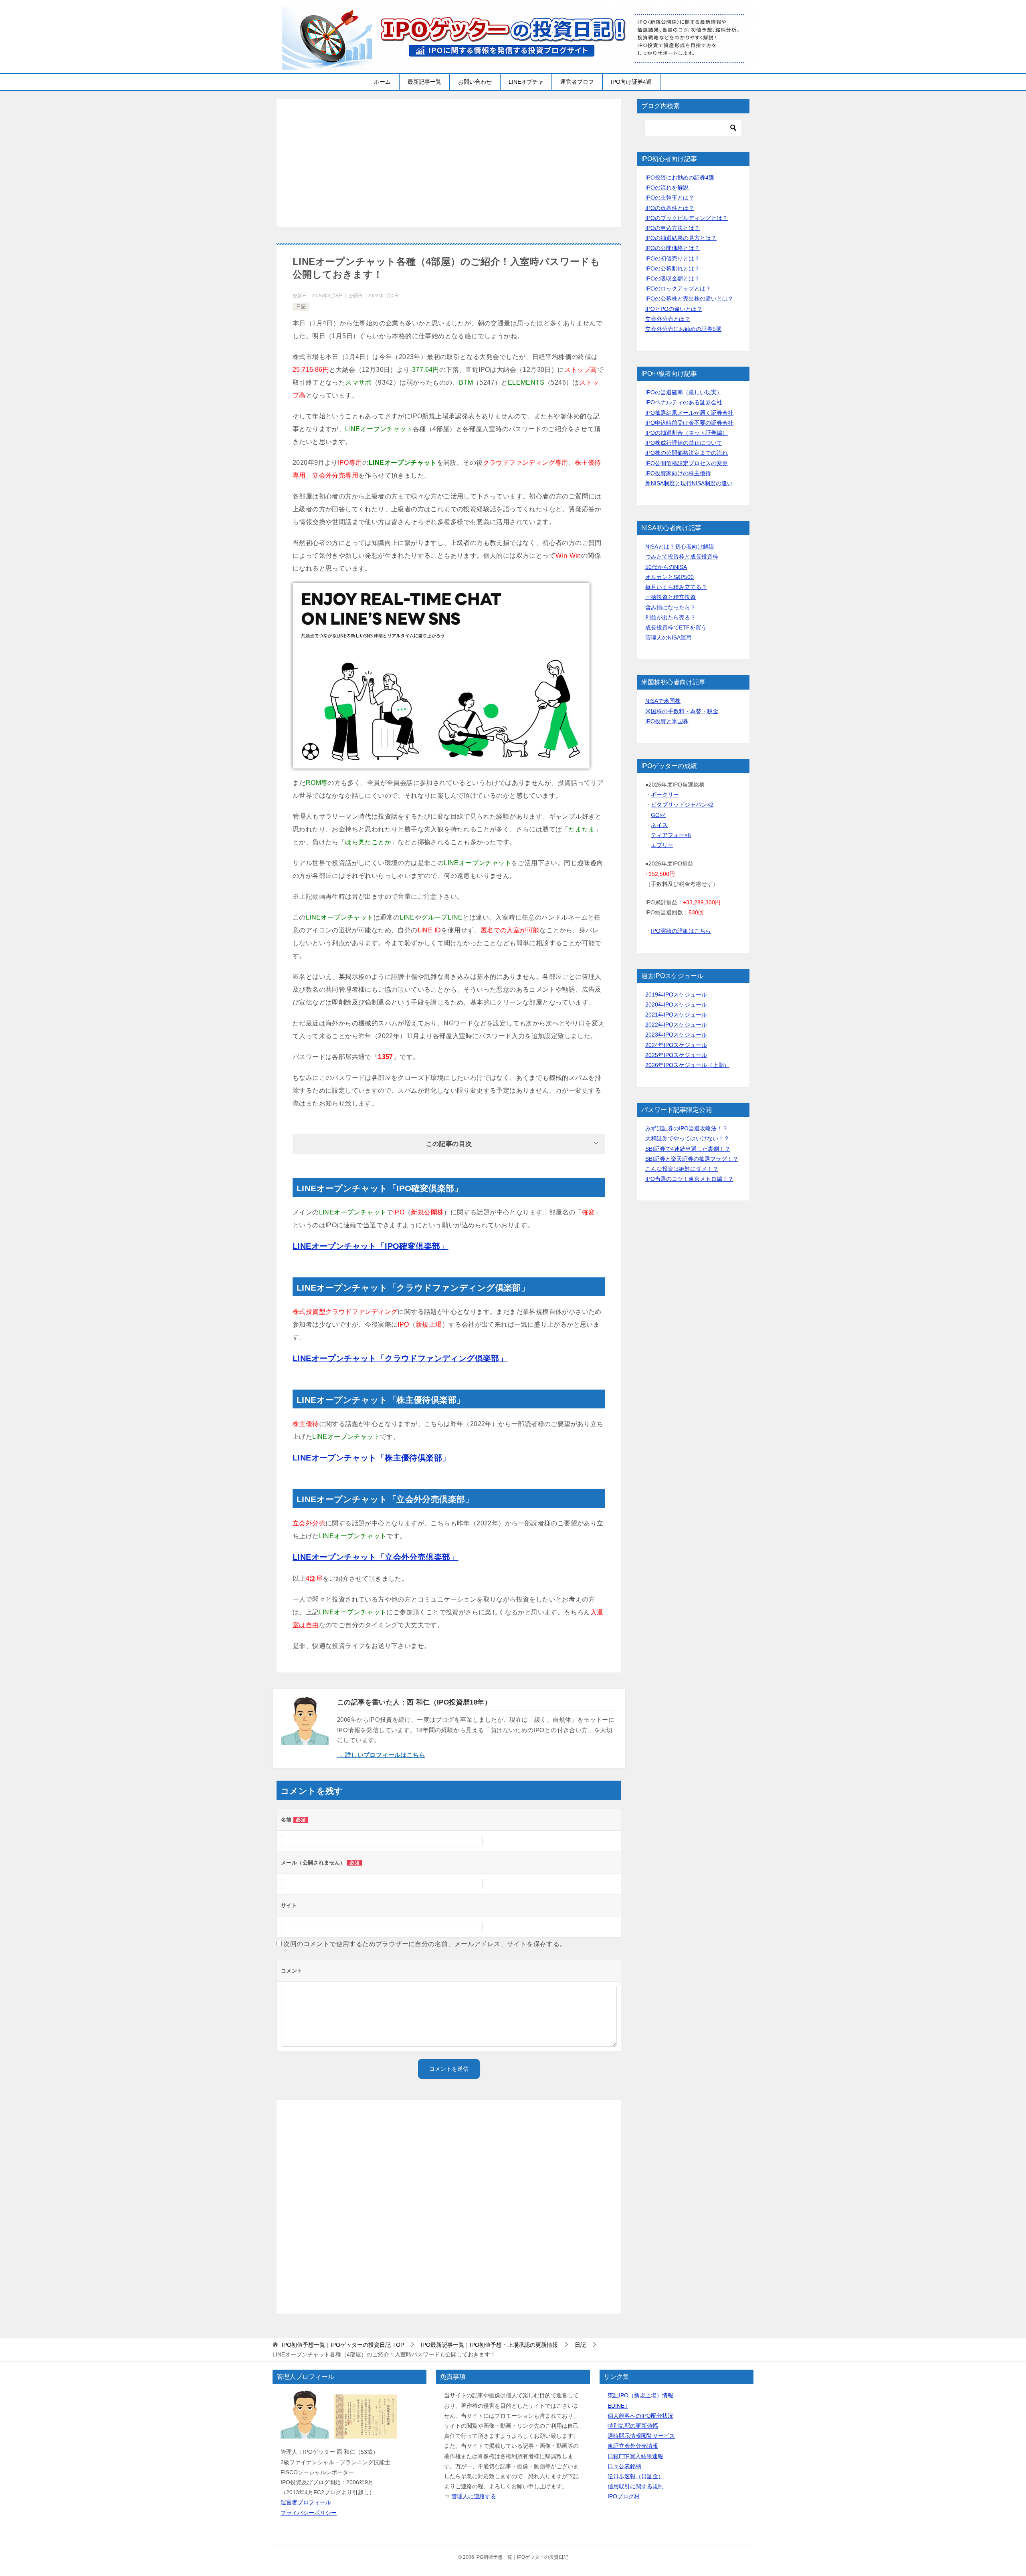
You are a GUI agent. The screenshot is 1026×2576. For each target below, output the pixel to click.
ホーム (382, 82)
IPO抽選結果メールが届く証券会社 (689, 413)
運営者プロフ (577, 82)
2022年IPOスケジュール (676, 1025)
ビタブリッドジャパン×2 (682, 805)
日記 (301, 307)
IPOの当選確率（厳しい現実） (684, 392)
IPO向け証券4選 (631, 82)
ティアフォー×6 (671, 835)
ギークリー (665, 795)
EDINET (618, 2406)
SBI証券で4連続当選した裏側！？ (688, 1149)
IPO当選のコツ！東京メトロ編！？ (689, 1179)
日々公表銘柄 (624, 2466)
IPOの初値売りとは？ (673, 258)
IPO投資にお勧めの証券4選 (680, 178)
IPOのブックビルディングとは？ (687, 218)
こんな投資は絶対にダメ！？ (682, 1169)
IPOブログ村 (624, 2496)
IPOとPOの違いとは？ (674, 309)
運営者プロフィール (306, 2502)
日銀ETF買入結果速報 (635, 2456)
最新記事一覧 (424, 82)
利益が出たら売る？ (671, 617)
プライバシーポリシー (309, 2513)
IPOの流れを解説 (667, 188)
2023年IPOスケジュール (676, 1035)
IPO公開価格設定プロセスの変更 (687, 463)
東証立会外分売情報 (633, 2446)
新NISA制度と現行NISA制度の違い (689, 483)
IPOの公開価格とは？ (673, 248)
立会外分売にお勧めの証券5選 (683, 329)
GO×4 (658, 815)
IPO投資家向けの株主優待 (678, 473)
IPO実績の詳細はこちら (681, 931)
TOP (343, 2345)
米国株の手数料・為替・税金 (682, 711)
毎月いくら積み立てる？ (676, 587)
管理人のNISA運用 (669, 637)
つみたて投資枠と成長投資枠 (682, 557)
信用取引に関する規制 (636, 2486)
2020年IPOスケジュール (676, 1005)
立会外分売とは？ (668, 319)
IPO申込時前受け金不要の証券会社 (689, 423)
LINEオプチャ (526, 82)
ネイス (659, 825)
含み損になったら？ (671, 607)
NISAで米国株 (663, 701)
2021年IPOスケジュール (676, 1015)
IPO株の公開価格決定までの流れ (687, 453)
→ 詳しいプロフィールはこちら (381, 1755)
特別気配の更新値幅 (633, 2426)
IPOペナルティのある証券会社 (684, 402)
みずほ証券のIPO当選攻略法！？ (687, 1128)
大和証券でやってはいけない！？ (687, 1138)
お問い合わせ (475, 82)
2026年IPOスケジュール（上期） (687, 1065)
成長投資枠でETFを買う (676, 627)
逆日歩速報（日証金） (636, 2476)
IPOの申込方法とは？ (673, 228)
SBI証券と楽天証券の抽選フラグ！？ (692, 1159)
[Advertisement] (449, 163)
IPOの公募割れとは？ (673, 268)
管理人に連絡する (474, 2496)
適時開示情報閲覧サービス (641, 2436)
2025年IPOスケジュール (676, 1055)
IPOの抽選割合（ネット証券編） (687, 433)
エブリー (662, 845)
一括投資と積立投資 (671, 597)
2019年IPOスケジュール (676, 994)
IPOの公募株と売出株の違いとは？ (689, 299)
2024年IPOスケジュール (676, 1045)
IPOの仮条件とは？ (670, 208)
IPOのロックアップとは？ (678, 288)
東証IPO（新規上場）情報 (640, 2395)
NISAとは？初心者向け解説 (680, 547)
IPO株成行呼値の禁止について (684, 443)
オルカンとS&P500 (670, 577)
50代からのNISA (666, 567)
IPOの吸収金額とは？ (673, 278)
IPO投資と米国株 (667, 721)
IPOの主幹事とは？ (670, 198)
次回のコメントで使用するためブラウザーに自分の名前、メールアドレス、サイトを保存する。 (425, 1944)
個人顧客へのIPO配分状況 (640, 2416)
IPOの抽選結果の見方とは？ (681, 238)
